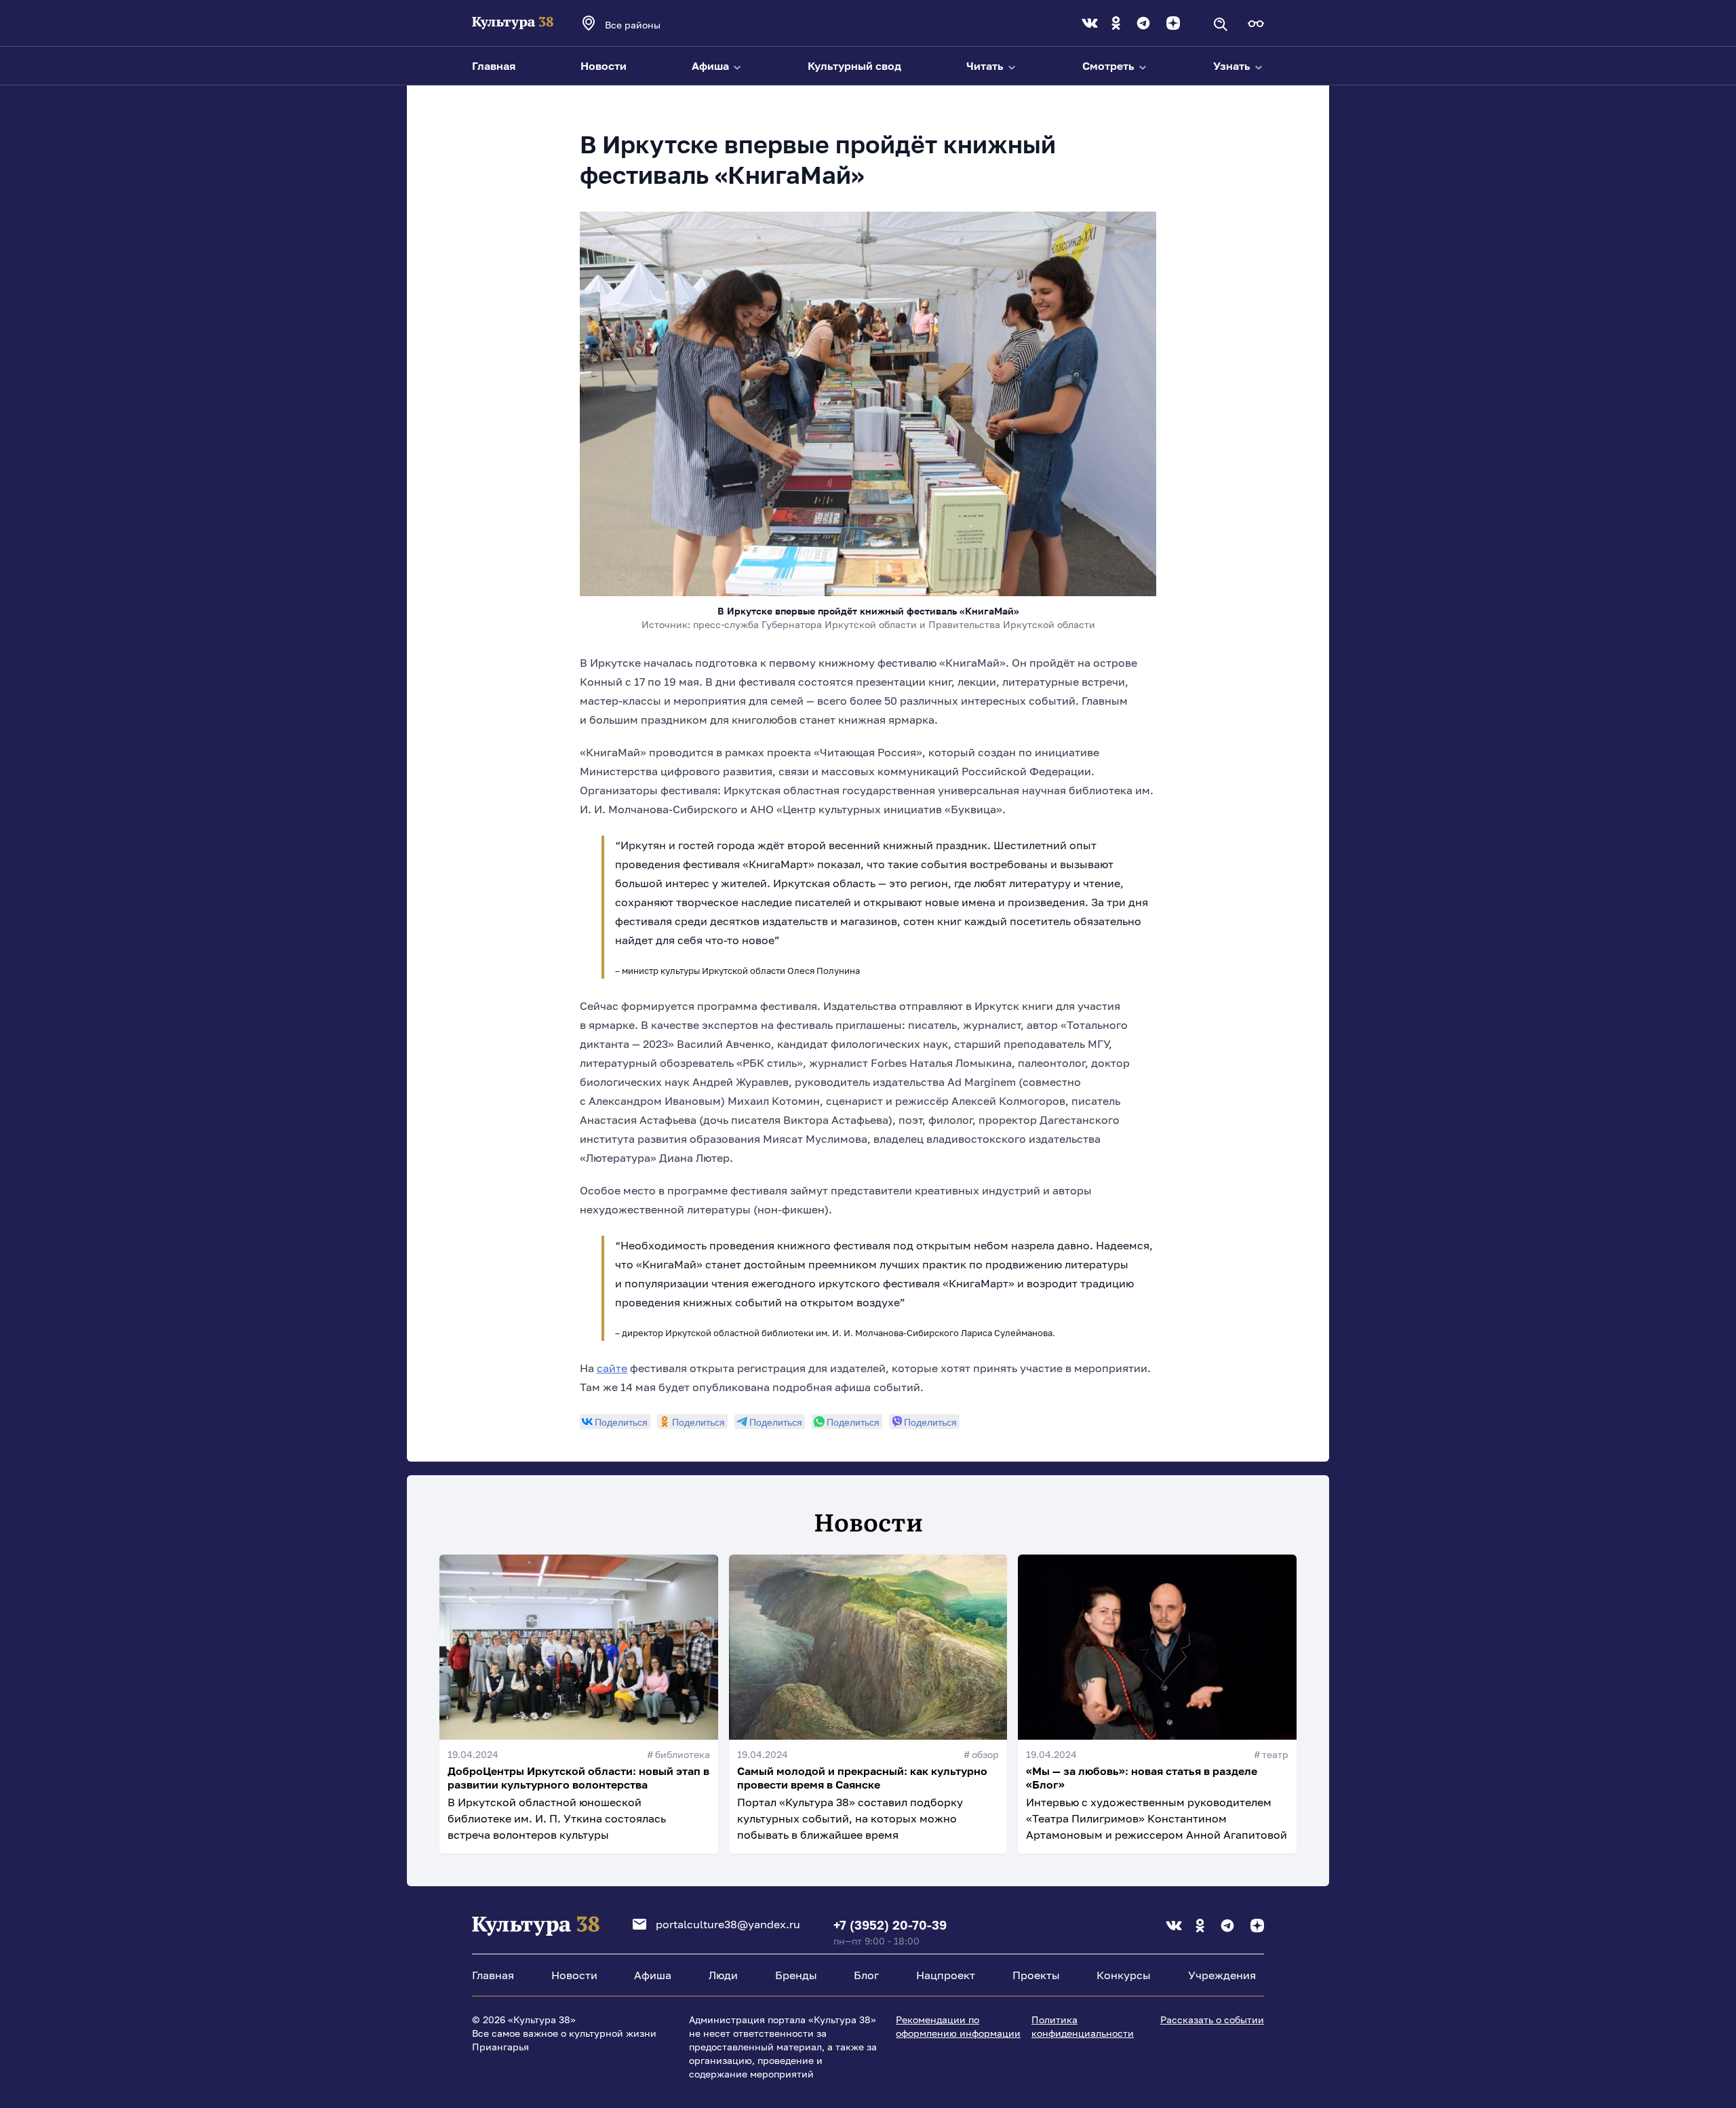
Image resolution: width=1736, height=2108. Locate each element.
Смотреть (1110, 66)
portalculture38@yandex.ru (728, 1924)
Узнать (1233, 66)
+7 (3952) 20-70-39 (890, 1925)
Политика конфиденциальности (1083, 2026)
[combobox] (651, 24)
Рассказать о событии (1212, 2019)
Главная (494, 66)
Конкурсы (1124, 1975)
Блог (866, 1975)
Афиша (712, 66)
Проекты (1036, 1975)
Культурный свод (854, 66)
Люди (723, 1975)
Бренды (796, 1975)
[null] (615, 1422)
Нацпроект (946, 1975)
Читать (986, 66)
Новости (604, 66)
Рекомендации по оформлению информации (958, 2026)
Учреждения (1222, 1975)
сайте (612, 1368)
